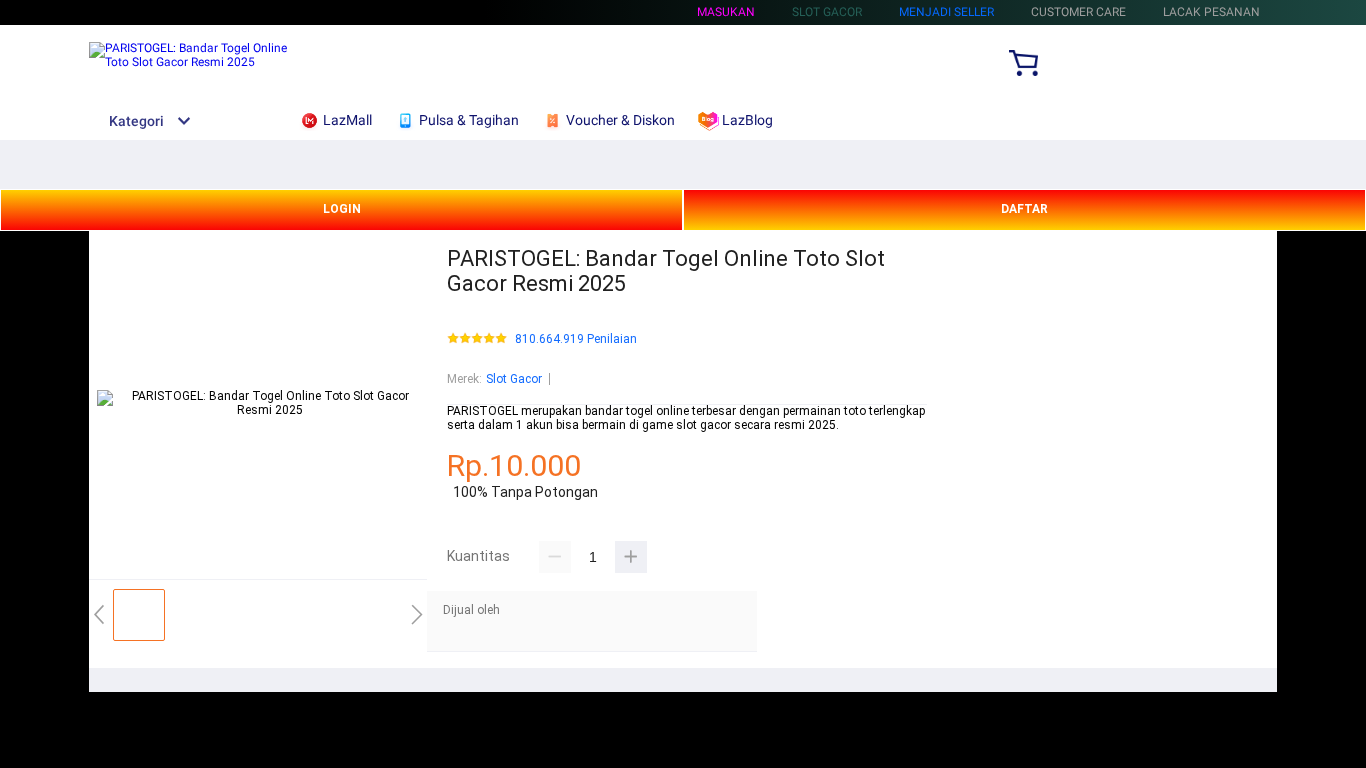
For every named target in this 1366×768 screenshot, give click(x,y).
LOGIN (342, 209)
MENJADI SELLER (946, 12)
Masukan (726, 12)
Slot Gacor (514, 379)
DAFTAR (1024, 209)
